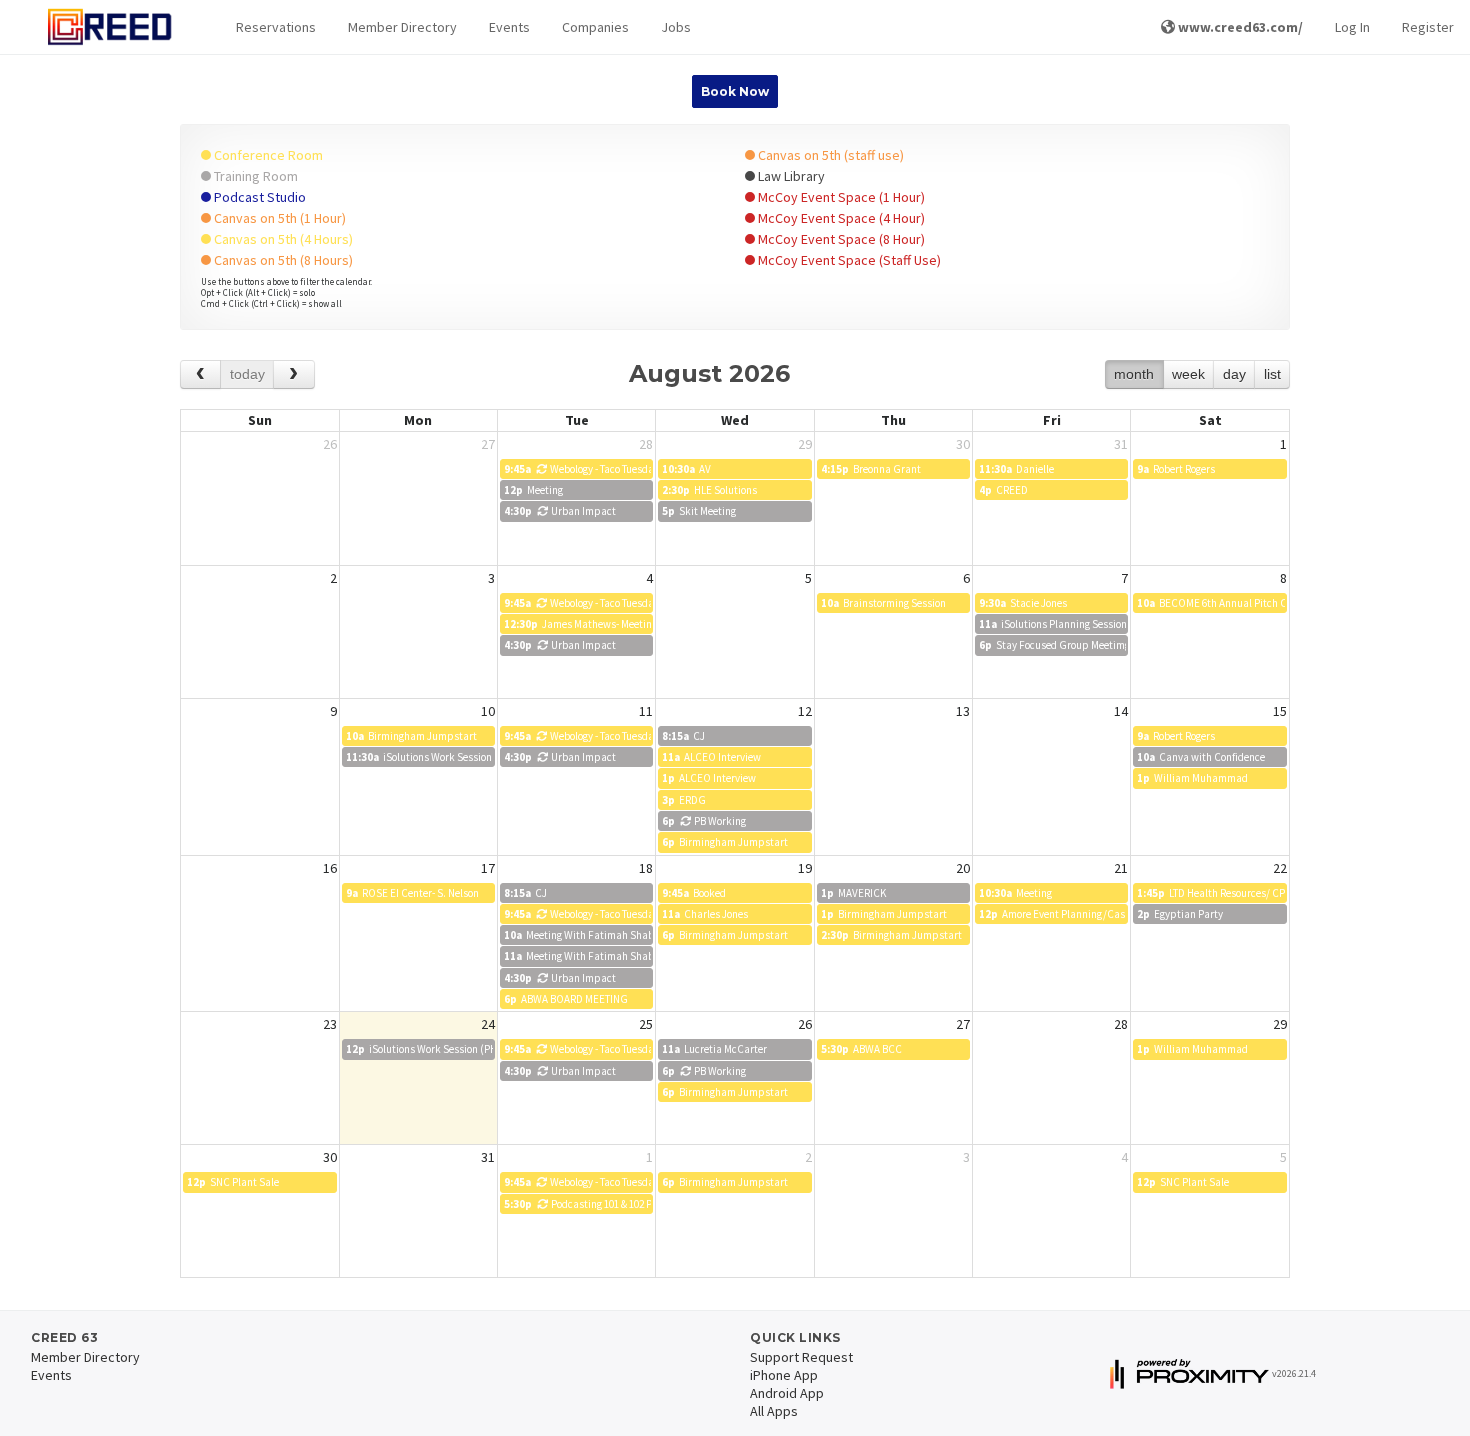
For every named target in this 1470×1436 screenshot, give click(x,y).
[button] (276, 27)
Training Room (254, 176)
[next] (293, 374)
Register (1428, 27)
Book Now (735, 91)
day (1234, 374)
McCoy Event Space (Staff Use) (848, 260)
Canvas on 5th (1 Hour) (278, 218)
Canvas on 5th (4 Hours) (282, 239)
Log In (1352, 27)
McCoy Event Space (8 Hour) (840, 239)
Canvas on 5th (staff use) (829, 155)
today (247, 374)
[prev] (200, 374)
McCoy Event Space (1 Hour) (840, 197)
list (1272, 374)
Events (509, 27)
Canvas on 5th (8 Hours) (282, 260)
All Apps (774, 1411)
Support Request (801, 1357)
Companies (595, 27)
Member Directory (402, 27)
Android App (787, 1393)
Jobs (676, 27)
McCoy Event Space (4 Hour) (840, 218)
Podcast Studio (258, 197)
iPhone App (784, 1375)
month (1134, 374)
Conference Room (267, 155)
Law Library (790, 176)
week (1188, 374)
